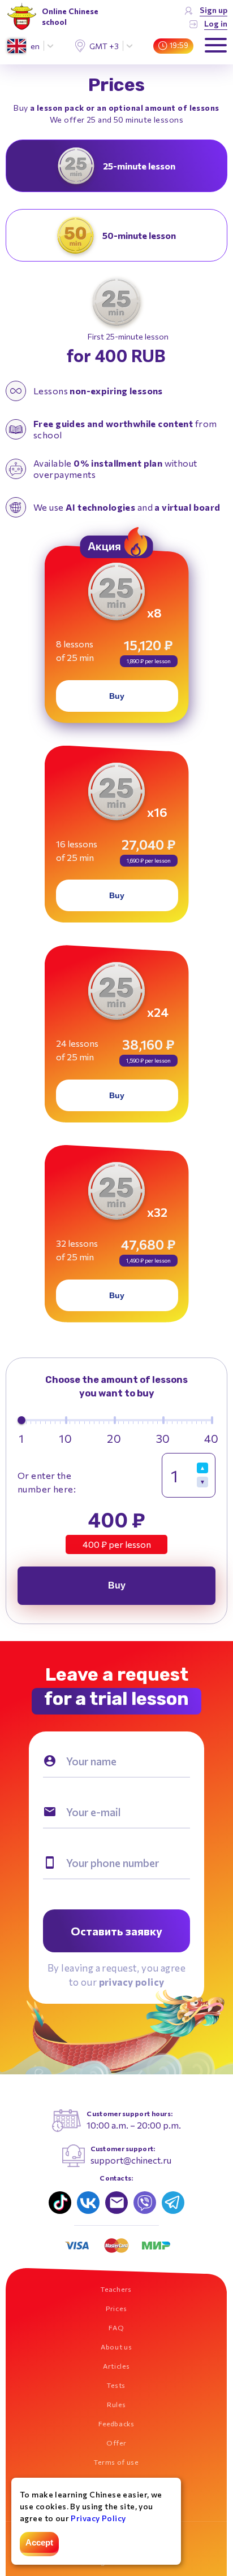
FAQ (116, 2327)
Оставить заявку (116, 1931)
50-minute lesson (139, 235)
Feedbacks (116, 2423)
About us (116, 2347)
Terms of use (116, 2462)
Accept (39, 2542)
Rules (116, 2404)
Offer (116, 2443)
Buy (117, 696)
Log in (216, 23)
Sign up (213, 10)
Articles (116, 2366)
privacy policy (132, 1982)
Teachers (116, 2289)
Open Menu (216, 46)
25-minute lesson (139, 166)
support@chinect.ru (131, 2160)
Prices (116, 2308)
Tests (116, 2385)
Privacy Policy (98, 2518)
